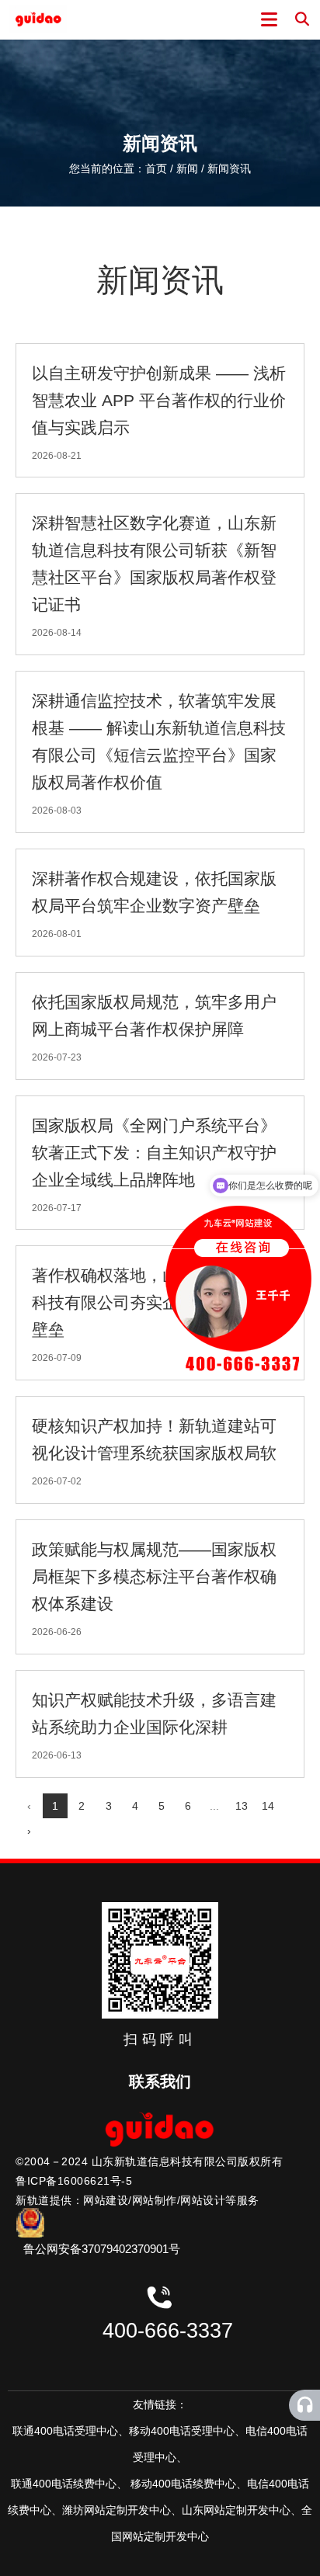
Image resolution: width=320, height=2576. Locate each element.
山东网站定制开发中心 (236, 2510)
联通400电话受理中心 (65, 2431)
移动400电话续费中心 (183, 2484)
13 (242, 1806)
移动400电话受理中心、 (187, 2431)
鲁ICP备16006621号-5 (74, 2181)
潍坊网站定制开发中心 (117, 2510)
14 (268, 1806)
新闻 (187, 169)
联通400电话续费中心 (64, 2484)
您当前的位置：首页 (120, 169)
